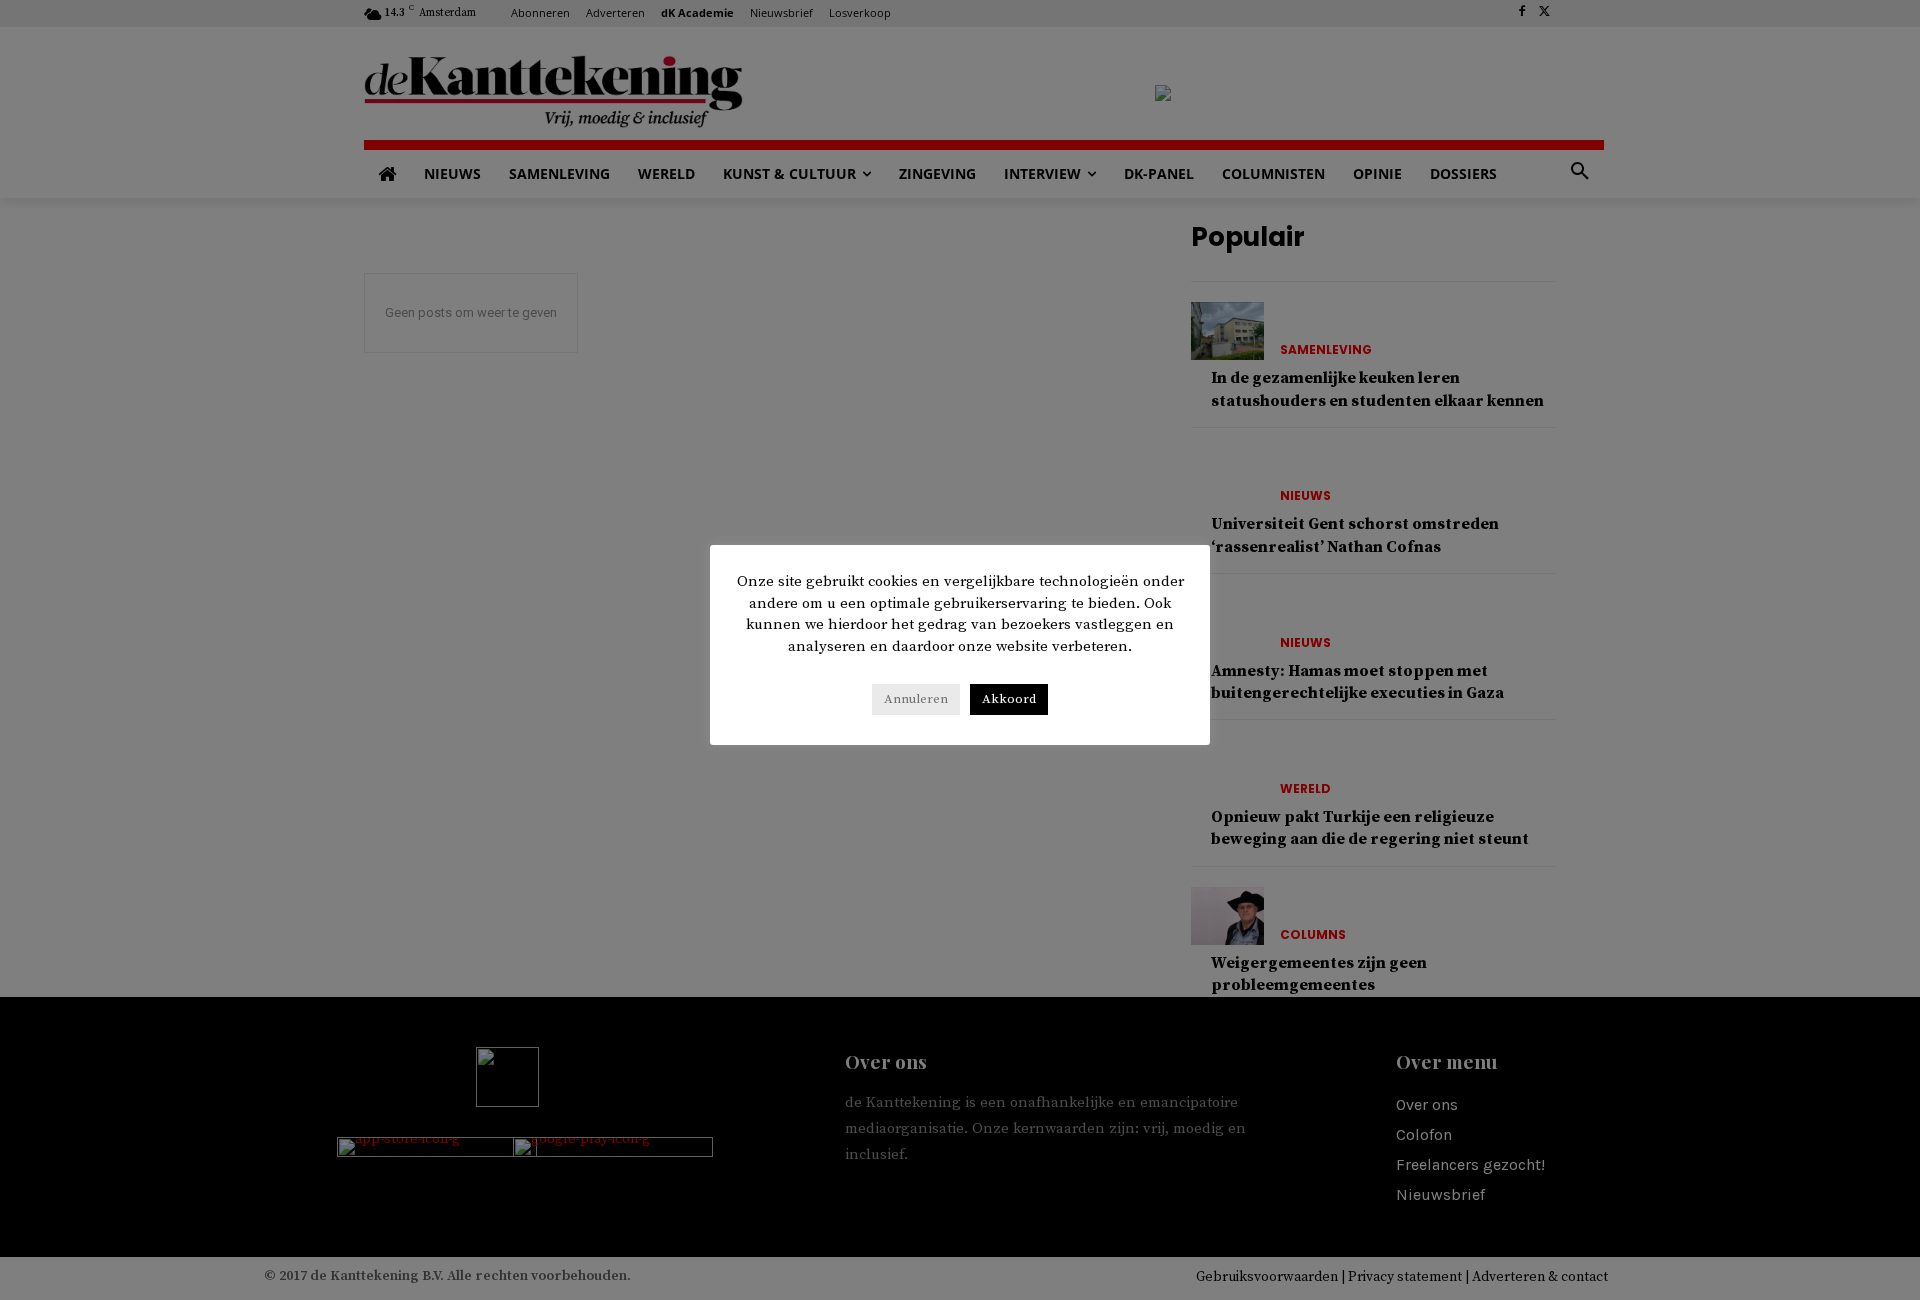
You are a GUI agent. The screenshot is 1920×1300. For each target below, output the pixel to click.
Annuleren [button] (916, 699)
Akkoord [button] (1009, 699)
